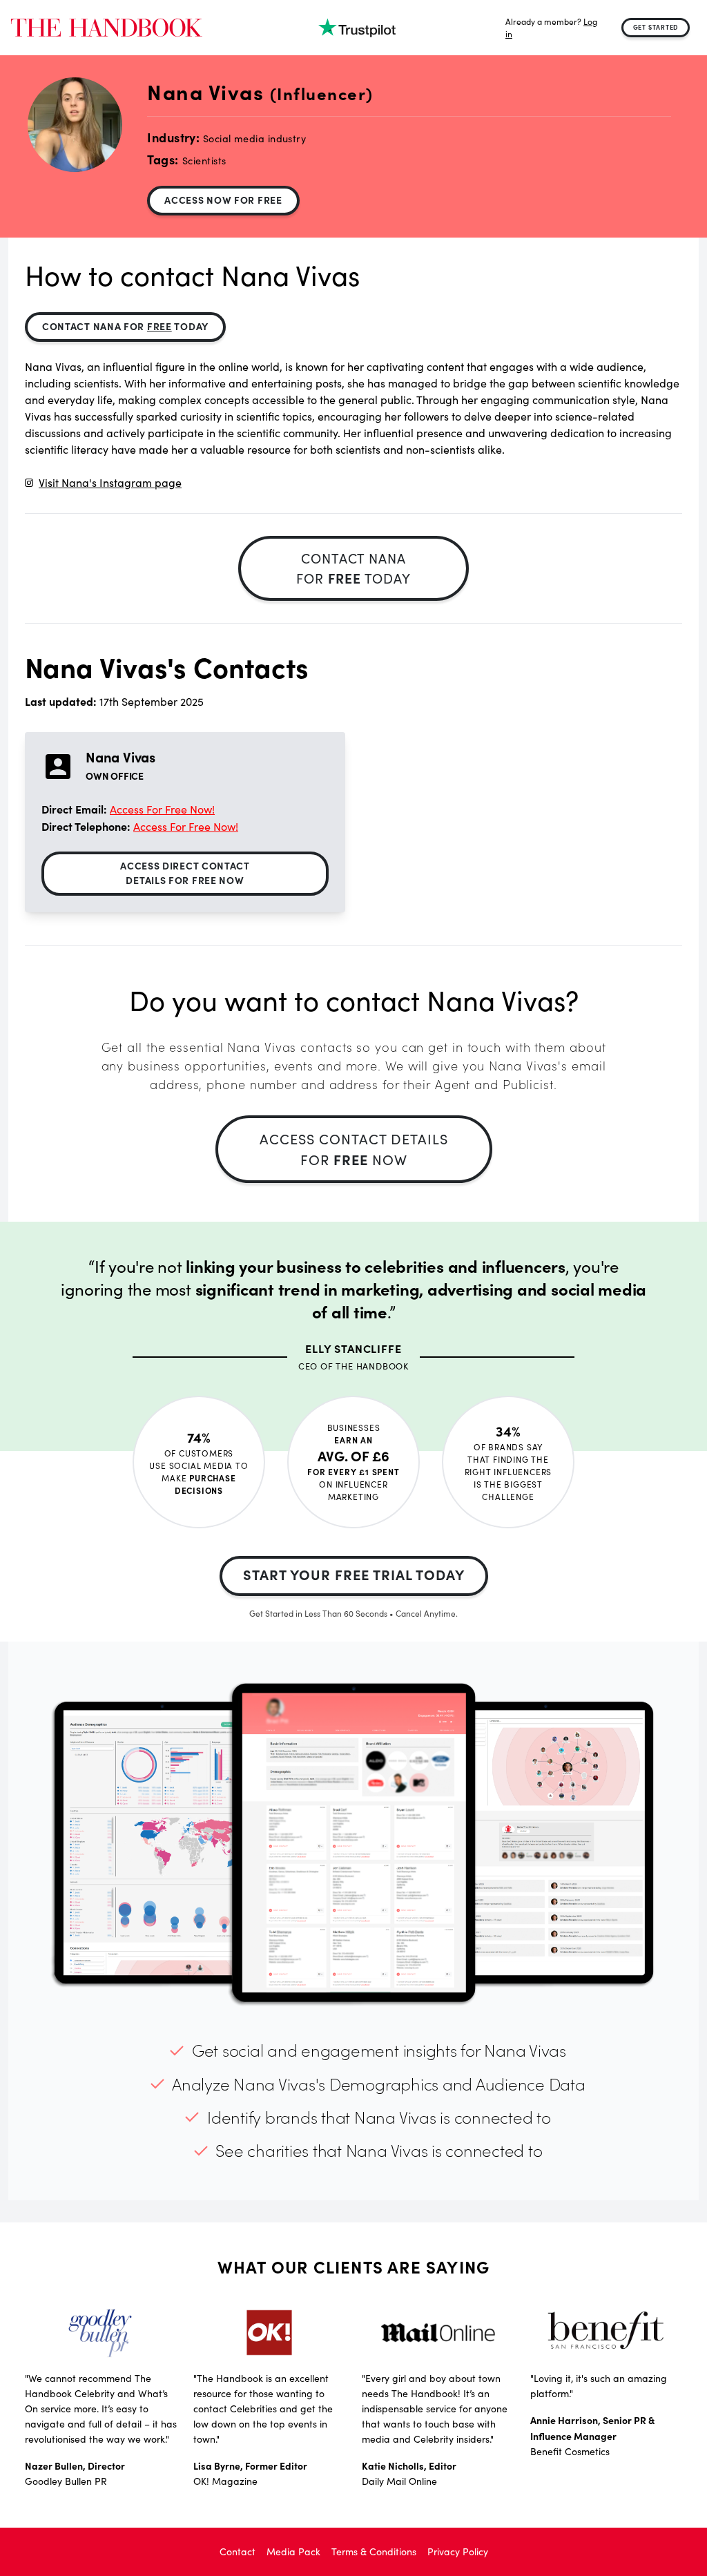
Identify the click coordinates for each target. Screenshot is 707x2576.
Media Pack (293, 2551)
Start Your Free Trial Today (354, 1574)
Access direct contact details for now (185, 873)
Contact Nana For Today (125, 326)
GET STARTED (656, 27)
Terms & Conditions (374, 2551)
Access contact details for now (354, 1149)
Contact (238, 2551)
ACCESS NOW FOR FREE (223, 200)
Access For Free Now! (162, 809)
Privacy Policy (458, 2551)
